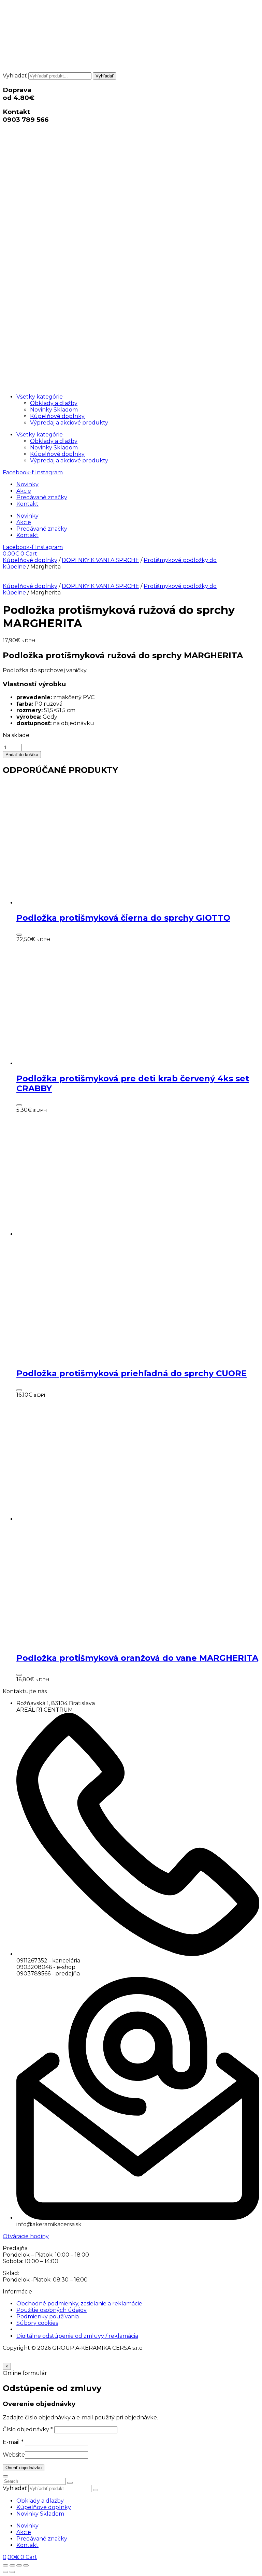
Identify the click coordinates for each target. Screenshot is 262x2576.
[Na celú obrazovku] (12, 2565)
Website (14, 2455)
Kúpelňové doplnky (57, 416)
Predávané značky (42, 497)
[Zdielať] (19, 2565)
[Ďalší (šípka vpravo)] (12, 2572)
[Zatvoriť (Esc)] (26, 2565)
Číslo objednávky (28, 2429)
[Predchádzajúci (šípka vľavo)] (5, 2572)
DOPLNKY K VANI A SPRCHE (100, 560)
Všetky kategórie (40, 397)
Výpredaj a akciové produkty (69, 423)
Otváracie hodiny (26, 2236)
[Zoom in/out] (5, 2565)
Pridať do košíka (22, 755)
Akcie (24, 491)
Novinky (27, 484)
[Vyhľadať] (96, 2490)
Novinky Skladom (54, 410)
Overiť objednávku (24, 2468)
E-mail (13, 2442)
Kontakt (27, 504)
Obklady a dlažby (54, 403)
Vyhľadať (15, 76)
